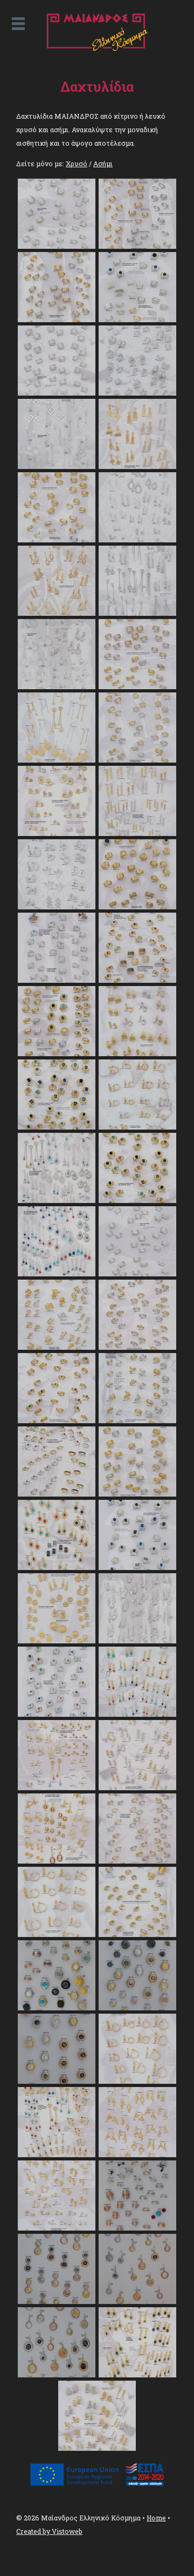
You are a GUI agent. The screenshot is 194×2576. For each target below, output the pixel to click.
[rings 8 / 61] (137, 466)
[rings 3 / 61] (57, 320)
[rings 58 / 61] (137, 2301)
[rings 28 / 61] (137, 1200)
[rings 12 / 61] (137, 613)
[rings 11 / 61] (57, 613)
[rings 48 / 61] (137, 1934)
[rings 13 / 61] (57, 687)
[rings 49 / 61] (57, 2008)
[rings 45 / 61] (57, 1861)
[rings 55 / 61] (57, 2228)
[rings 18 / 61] (137, 833)
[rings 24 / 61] (137, 1053)
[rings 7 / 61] (57, 466)
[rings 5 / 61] (57, 393)
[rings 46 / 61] (137, 1861)
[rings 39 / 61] (57, 1641)
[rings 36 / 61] (137, 1494)
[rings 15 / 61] (57, 760)
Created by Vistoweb (49, 2531)
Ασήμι (103, 164)
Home (156, 2518)
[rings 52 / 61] (137, 2081)
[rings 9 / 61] (57, 540)
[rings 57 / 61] (57, 2301)
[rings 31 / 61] (57, 1347)
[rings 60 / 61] (137, 2375)
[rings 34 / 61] (137, 1420)
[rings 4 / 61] (137, 320)
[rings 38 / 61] (137, 1567)
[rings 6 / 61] (137, 393)
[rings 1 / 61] (57, 246)
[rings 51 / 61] (57, 2081)
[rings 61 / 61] (97, 2448)
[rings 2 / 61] (137, 246)
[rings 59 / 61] (57, 2375)
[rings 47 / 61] (57, 1934)
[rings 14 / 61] (137, 687)
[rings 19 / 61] (57, 907)
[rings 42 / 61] (137, 1714)
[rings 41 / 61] (57, 1714)
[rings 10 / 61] (137, 540)
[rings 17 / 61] (57, 833)
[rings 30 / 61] (137, 1274)
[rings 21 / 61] (57, 980)
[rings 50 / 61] (137, 2008)
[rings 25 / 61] (57, 1127)
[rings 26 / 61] (137, 1127)
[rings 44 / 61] (137, 1787)
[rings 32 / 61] (137, 1347)
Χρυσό (77, 164)
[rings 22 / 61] (137, 980)
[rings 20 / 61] (137, 907)
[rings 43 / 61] (57, 1787)
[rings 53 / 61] (57, 2154)
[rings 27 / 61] (57, 1200)
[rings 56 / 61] (137, 2228)
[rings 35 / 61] (57, 1494)
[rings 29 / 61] (57, 1274)
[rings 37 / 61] (57, 1567)
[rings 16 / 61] (137, 760)
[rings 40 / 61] (137, 1641)
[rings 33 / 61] (57, 1420)
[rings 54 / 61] (137, 2154)
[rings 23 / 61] (57, 1053)
